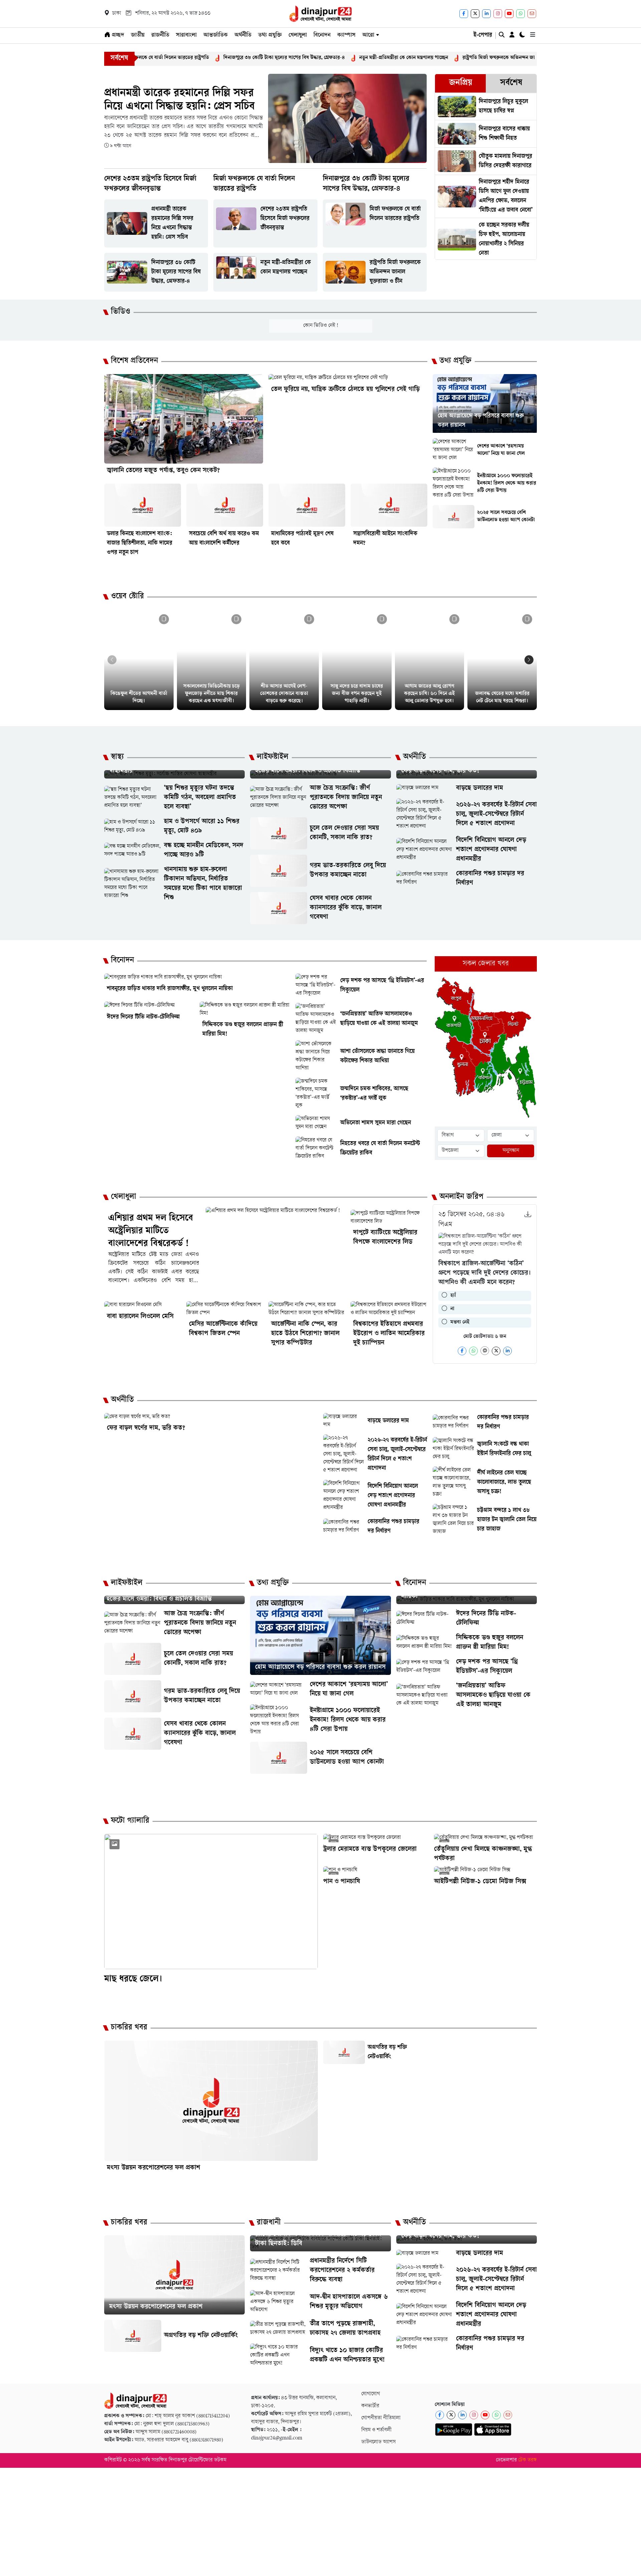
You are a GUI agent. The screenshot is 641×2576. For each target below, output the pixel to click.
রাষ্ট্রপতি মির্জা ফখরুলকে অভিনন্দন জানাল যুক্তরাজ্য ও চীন (413, 58)
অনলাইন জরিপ (461, 1197)
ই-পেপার (483, 35)
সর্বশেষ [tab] (511, 83)
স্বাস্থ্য (117, 757)
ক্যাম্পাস (346, 35)
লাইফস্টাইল (273, 757)
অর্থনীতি (243, 35)
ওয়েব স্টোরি (127, 597)
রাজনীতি (160, 35)
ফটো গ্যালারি (130, 1821)
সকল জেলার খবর (486, 964)
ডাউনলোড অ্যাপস (378, 2442)
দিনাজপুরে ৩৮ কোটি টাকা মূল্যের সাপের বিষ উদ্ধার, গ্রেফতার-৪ (180, 58)
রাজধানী (269, 2223)
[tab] (460, 83)
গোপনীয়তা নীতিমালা (381, 2418)
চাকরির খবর (129, 2028)
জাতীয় (138, 35)
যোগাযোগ (371, 2394)
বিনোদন (322, 35)
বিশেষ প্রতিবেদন (134, 361)
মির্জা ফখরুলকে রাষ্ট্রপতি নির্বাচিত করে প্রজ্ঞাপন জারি (533, 58)
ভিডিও (121, 312)
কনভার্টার (370, 2406)
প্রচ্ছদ (117, 35)
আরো (368, 35)
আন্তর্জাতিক (216, 35)
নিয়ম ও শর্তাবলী (376, 2430)
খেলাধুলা (298, 35)
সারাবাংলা (186, 35)
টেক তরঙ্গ (527, 2460)
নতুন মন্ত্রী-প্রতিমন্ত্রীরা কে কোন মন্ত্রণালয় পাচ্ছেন (299, 58)
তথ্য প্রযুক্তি (270, 35)
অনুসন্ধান (511, 1151)
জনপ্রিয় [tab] (461, 83)
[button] (529, 660)
